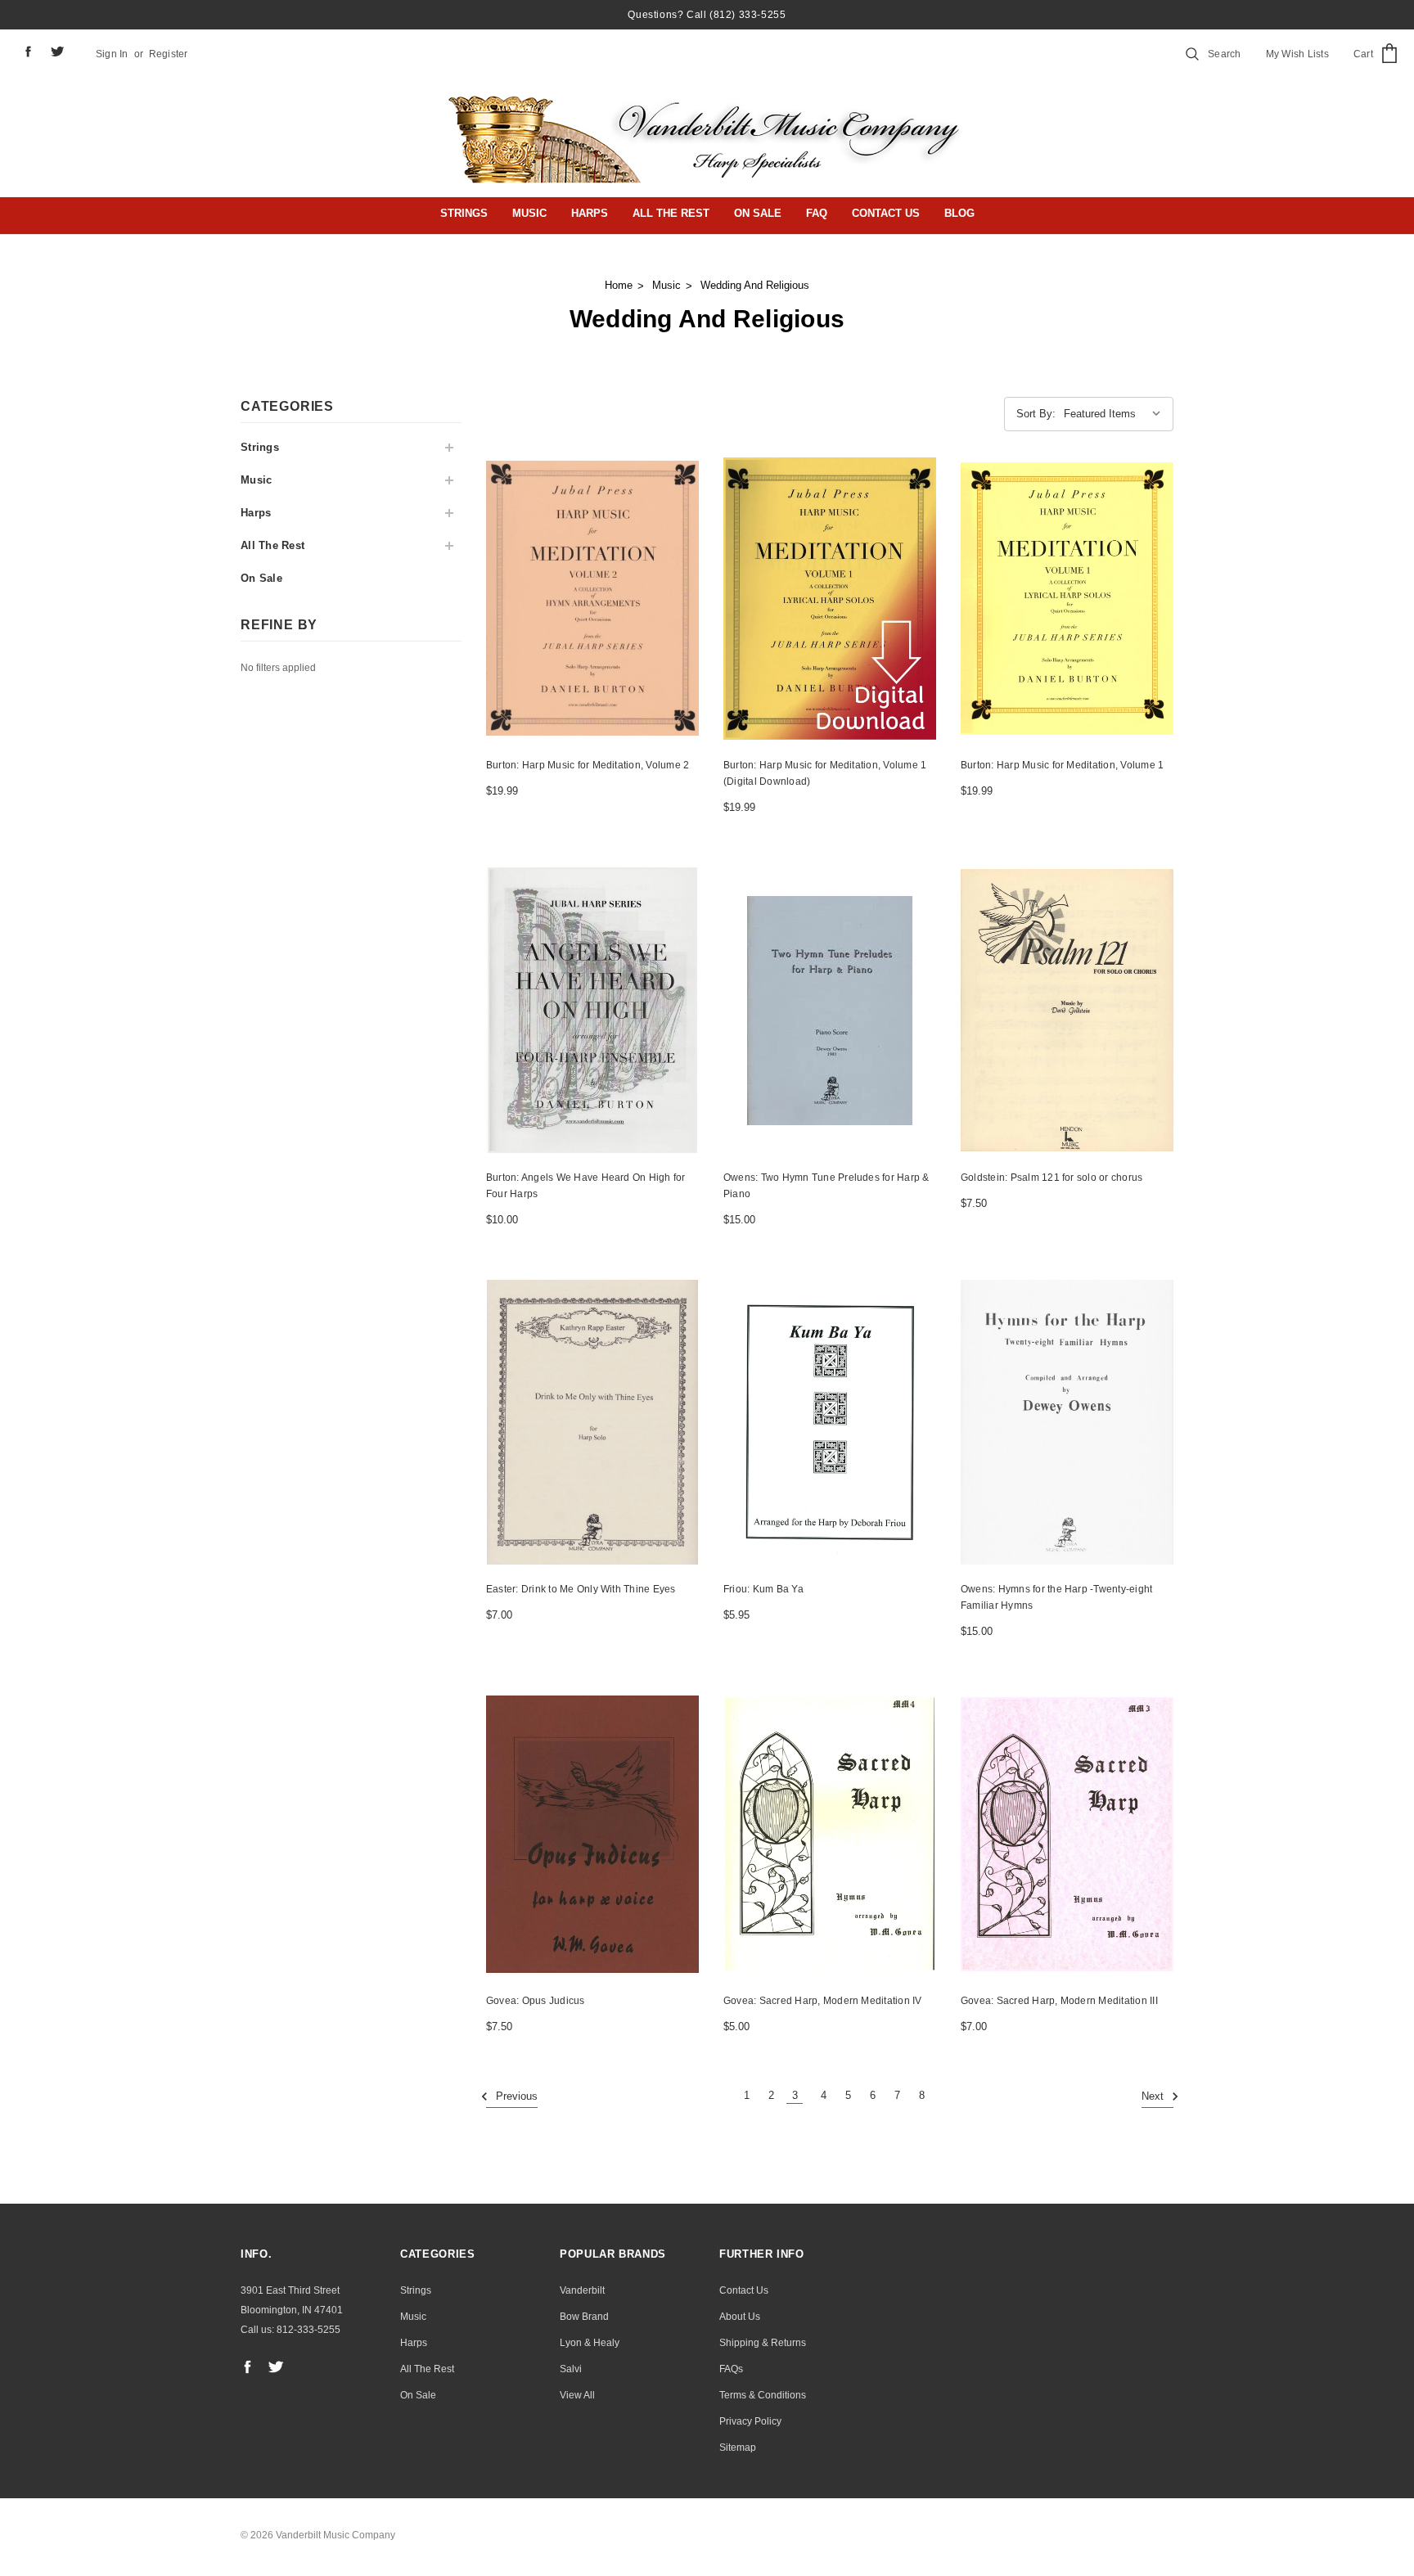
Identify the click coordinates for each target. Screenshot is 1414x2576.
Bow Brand (584, 2317)
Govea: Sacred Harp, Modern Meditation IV (823, 2001)
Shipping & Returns (763, 2343)
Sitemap (738, 2448)
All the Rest (671, 213)
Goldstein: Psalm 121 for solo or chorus (1051, 1178)
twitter (58, 52)
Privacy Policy (750, 2421)
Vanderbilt (582, 2290)
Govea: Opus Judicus (536, 2001)
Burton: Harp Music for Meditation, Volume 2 (588, 765)
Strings (464, 213)
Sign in (112, 54)
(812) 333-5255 (748, 15)
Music (529, 213)
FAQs (731, 2369)
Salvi (571, 2369)
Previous (515, 2097)
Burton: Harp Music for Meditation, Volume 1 (1062, 765)
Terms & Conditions (763, 2395)
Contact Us (886, 213)
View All (577, 2395)
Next (1154, 2097)
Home (619, 285)
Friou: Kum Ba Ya (763, 1589)
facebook (28, 51)
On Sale (758, 213)
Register (169, 54)
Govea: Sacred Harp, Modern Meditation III (1059, 2001)
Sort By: (1036, 414)
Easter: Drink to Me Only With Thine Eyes (581, 1589)
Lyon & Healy (590, 2343)
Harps (590, 213)
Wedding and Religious (755, 285)
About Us (740, 2317)
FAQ (817, 213)
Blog (959, 213)
